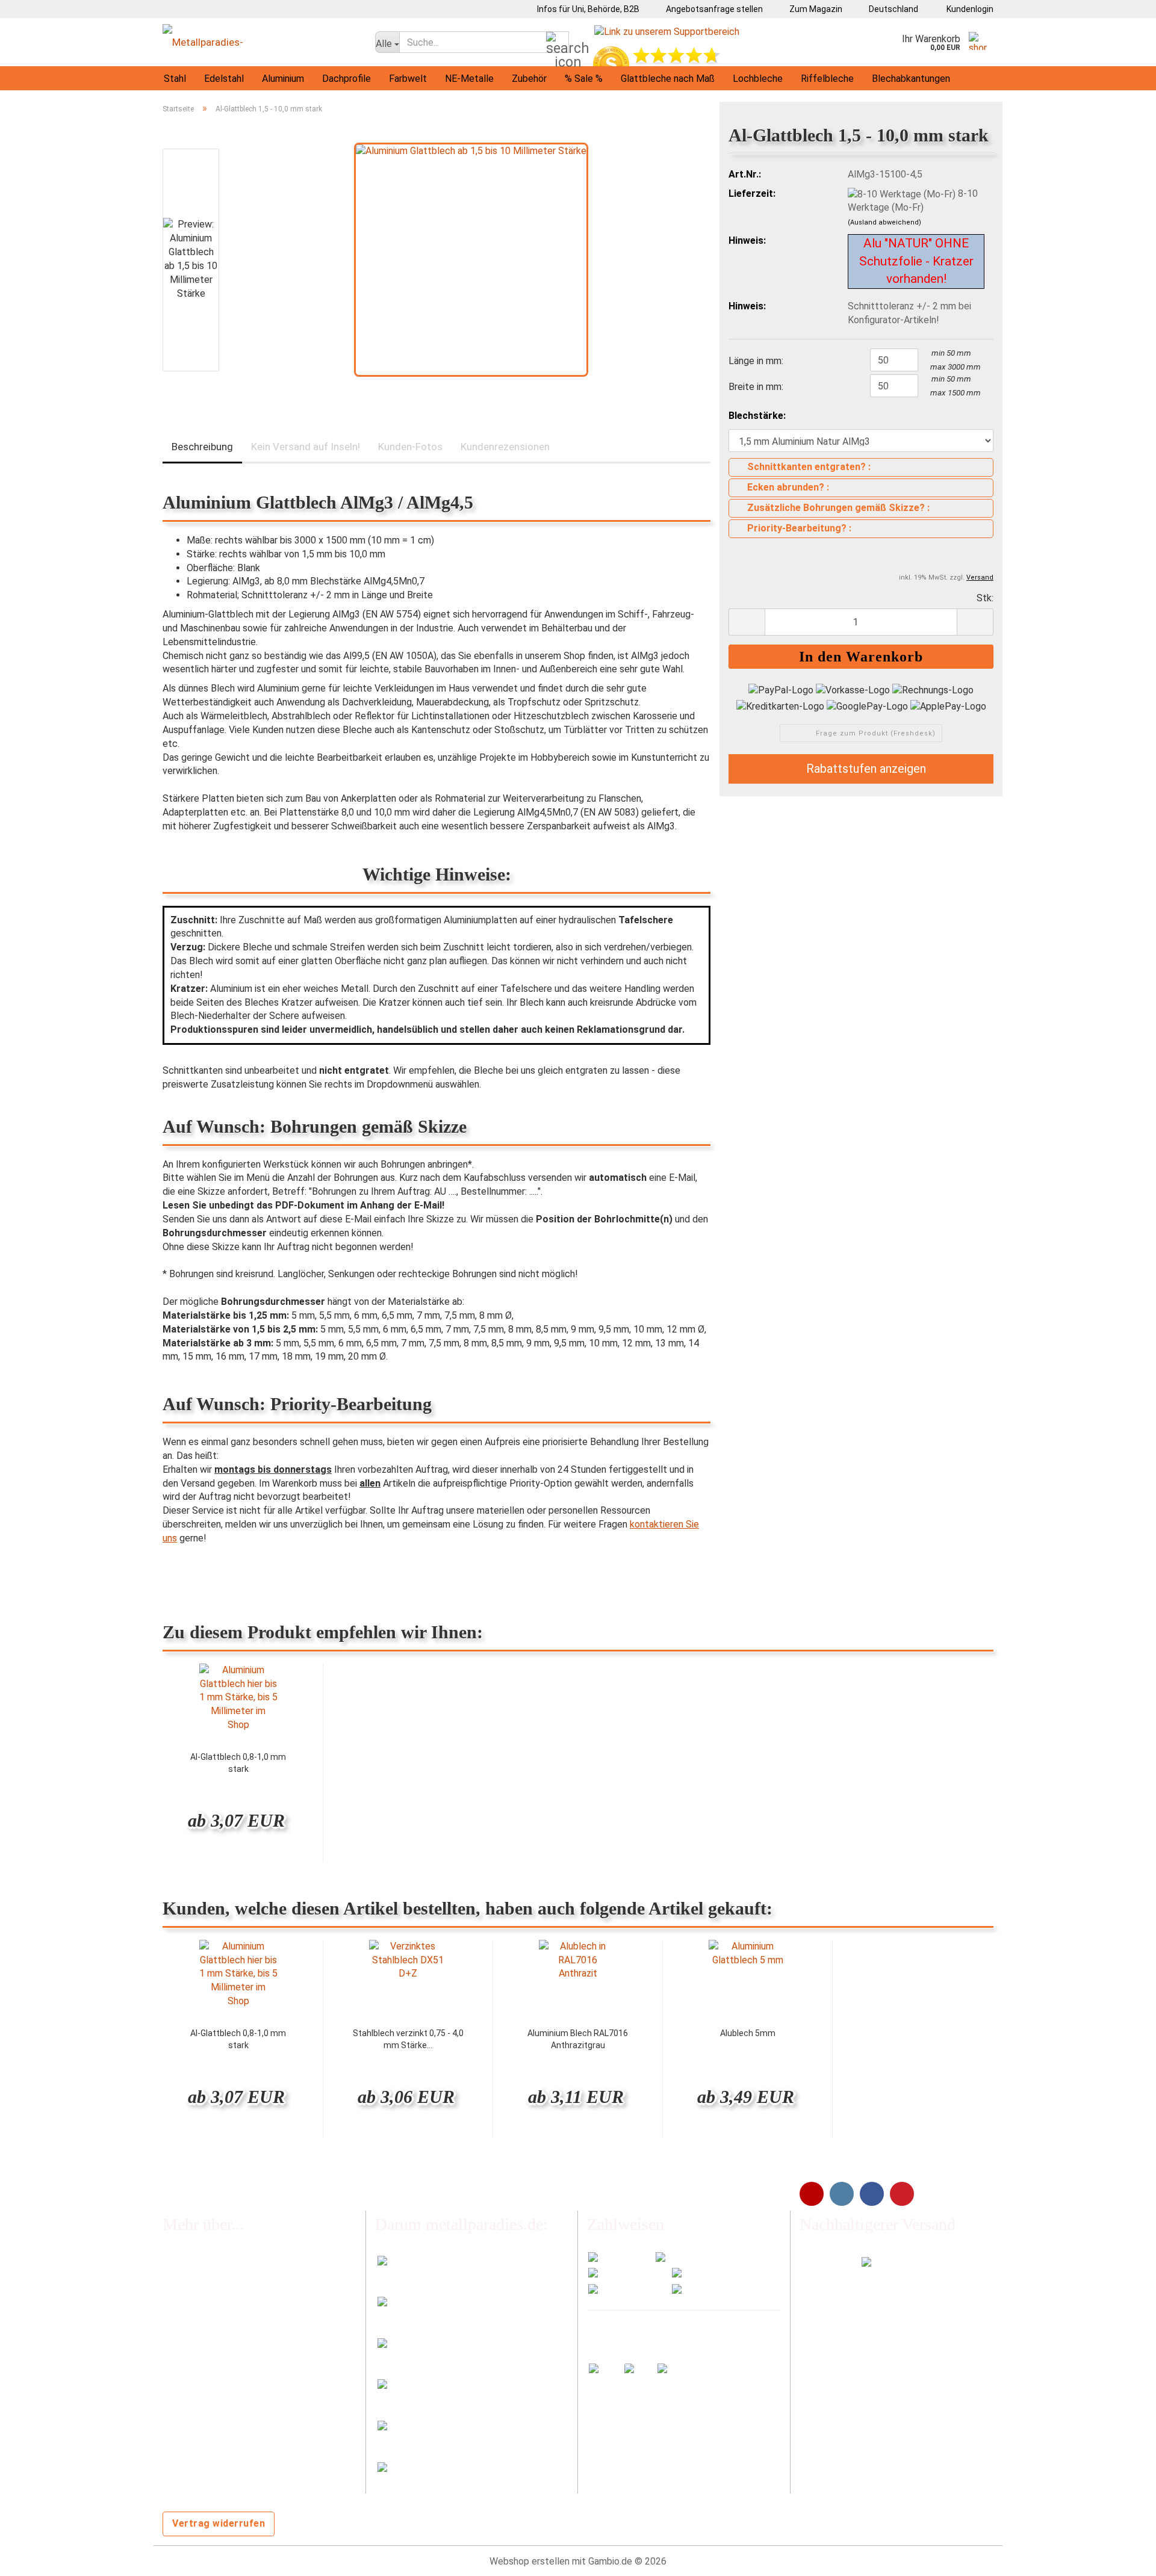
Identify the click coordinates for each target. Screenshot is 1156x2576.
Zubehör (529, 79)
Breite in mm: (756, 387)
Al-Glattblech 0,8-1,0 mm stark (238, 1763)
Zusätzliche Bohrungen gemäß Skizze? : (838, 508)
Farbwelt (408, 79)
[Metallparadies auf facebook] (872, 2194)
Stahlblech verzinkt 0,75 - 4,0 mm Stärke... (408, 2039)
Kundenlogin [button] (968, 9)
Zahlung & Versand (202, 2310)
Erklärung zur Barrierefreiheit (222, 2433)
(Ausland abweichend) (884, 222)
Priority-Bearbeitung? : (799, 528)
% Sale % (584, 79)
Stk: (985, 598)
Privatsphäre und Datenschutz (227, 2458)
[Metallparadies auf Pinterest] (902, 2194)
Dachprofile (346, 79)
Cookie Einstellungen (207, 2481)
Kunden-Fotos (410, 447)
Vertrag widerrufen (219, 2523)
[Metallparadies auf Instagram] (842, 2194)
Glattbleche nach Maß (668, 79)
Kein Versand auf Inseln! (306, 447)
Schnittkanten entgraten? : (809, 467)
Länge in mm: (756, 361)
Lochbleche (758, 79)
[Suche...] (558, 43)
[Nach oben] (1123, 2558)
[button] (889, 9)
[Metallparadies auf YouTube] (812, 2194)
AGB (172, 2408)
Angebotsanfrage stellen (713, 9)
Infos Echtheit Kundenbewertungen (238, 2286)
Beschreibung (202, 447)
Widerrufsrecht (194, 2360)
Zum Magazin (815, 9)
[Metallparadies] (260, 42)
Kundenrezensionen (505, 447)
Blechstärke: (757, 416)
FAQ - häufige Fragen (207, 2262)
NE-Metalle (469, 79)
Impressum (186, 2384)
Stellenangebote (198, 2335)
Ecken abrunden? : (788, 487)
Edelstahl (224, 79)
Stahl (175, 79)
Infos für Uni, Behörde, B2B (587, 9)
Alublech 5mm (748, 2033)
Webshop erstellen (530, 2561)
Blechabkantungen (911, 79)
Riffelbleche (827, 79)
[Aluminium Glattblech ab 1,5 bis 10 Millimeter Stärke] (471, 259)
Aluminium (283, 79)
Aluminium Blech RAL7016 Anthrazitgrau (578, 2039)
